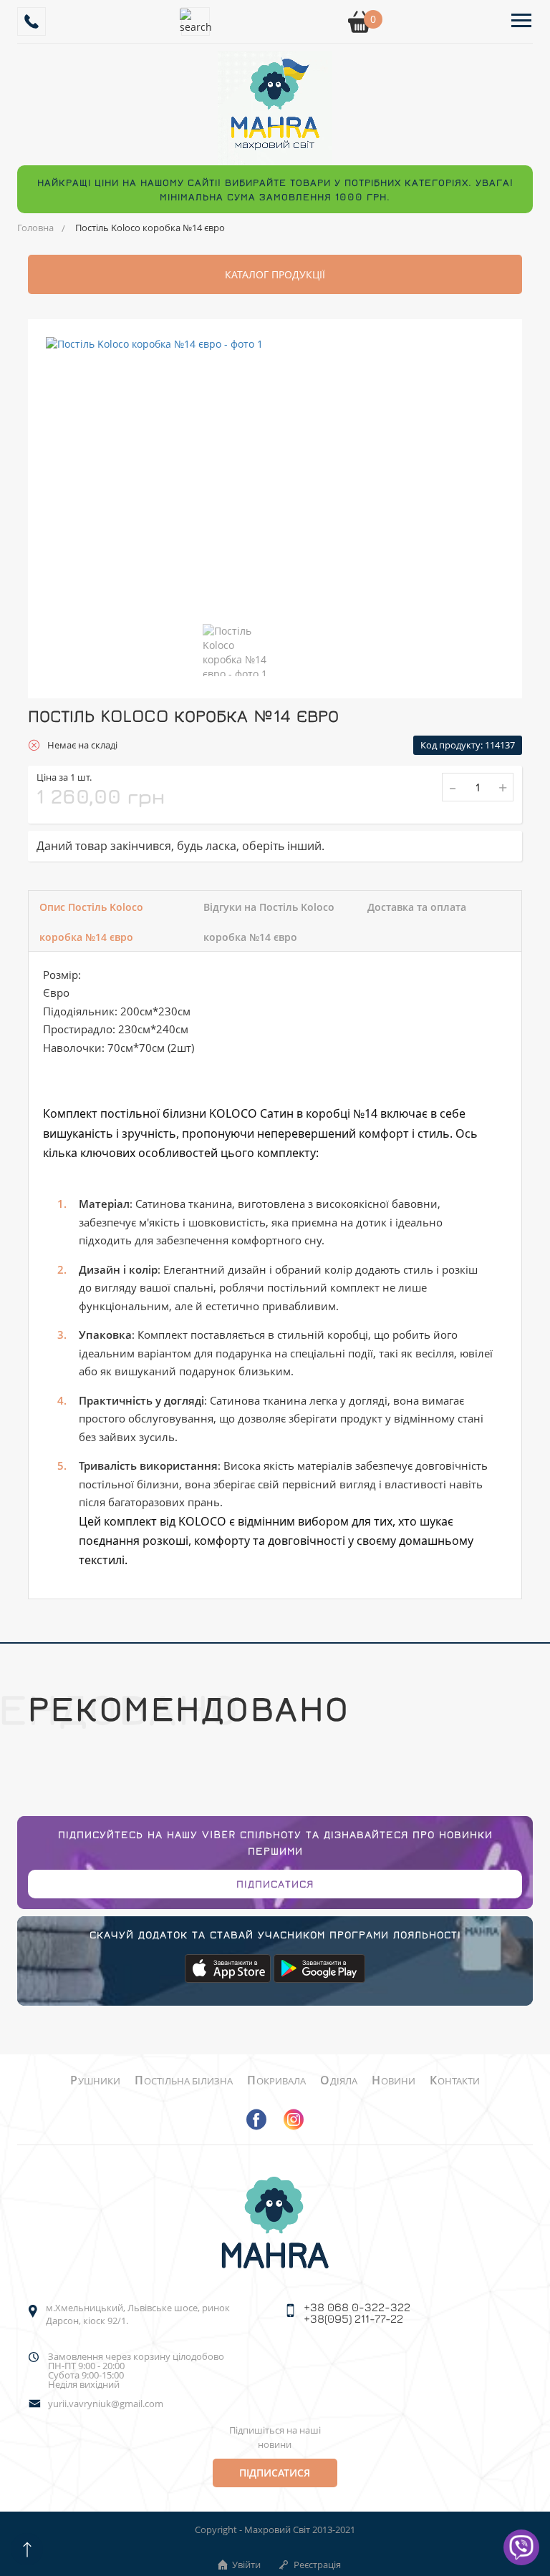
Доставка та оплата (417, 907)
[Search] (196, 21)
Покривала (276, 2081)
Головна (35, 228)
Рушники (95, 2081)
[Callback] (32, 21)
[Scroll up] (27, 2549)
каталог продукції (275, 274)
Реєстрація (317, 2565)
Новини (394, 2081)
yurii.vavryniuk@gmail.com (106, 2404)
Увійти (246, 2565)
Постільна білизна (184, 2081)
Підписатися (275, 1884)
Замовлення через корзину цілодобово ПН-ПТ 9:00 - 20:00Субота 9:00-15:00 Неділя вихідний (136, 2371)
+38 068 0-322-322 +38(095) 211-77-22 (357, 2313)
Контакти (455, 2081)
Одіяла (339, 2081)
